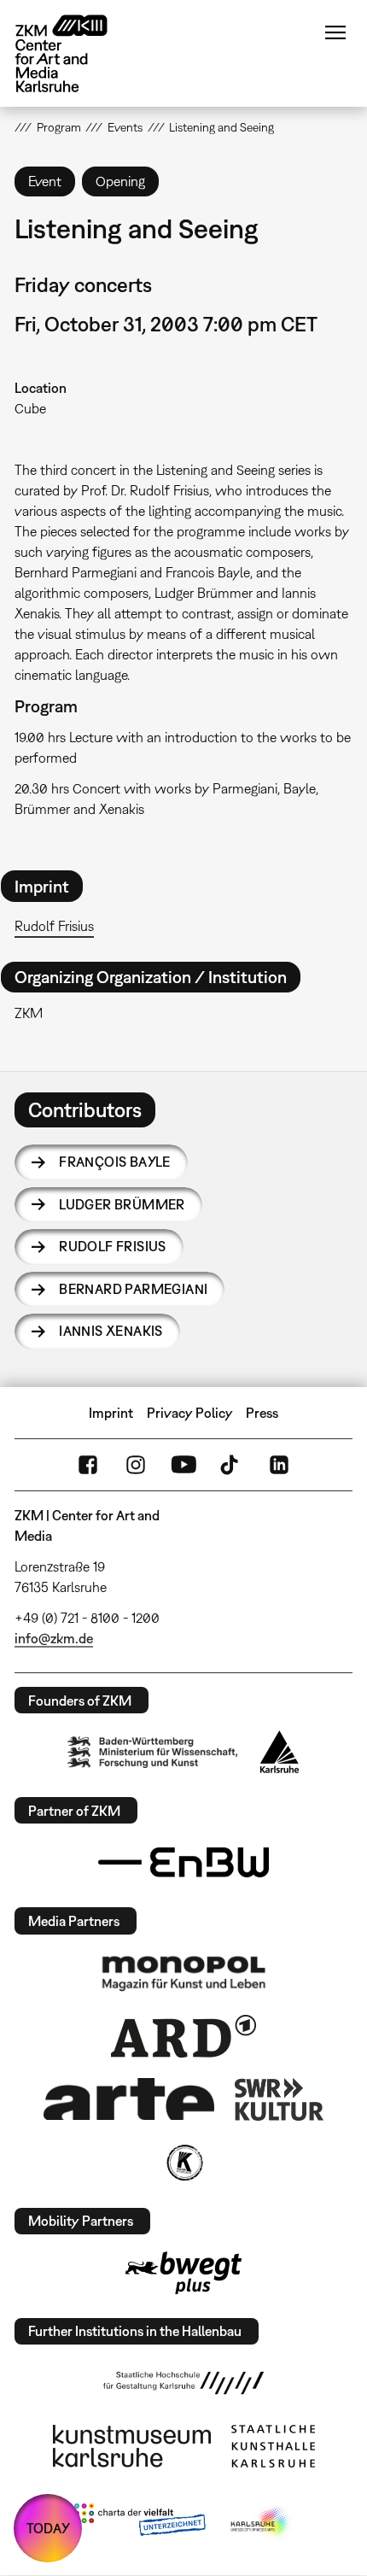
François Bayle (115, 1162)
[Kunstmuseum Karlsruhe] (132, 2446)
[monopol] (183, 1972)
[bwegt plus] (183, 2273)
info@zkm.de (54, 1638)
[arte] (129, 2099)
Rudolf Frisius (54, 926)
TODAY (48, 2528)
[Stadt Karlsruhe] (280, 1752)
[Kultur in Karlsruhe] (183, 2163)
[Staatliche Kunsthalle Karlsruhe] (273, 2446)
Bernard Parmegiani (133, 1289)
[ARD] (183, 2036)
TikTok (231, 1465)
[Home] (74, 53)
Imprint (111, 1413)
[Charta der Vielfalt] (140, 2523)
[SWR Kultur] (279, 2099)
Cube (30, 408)
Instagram (136, 1465)
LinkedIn (279, 1465)
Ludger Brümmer (122, 1204)
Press (262, 1413)
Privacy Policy (190, 1413)
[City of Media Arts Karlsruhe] (261, 2523)
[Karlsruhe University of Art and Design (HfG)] (183, 2383)
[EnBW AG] (183, 1863)
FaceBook (88, 1465)
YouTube (183, 1465)
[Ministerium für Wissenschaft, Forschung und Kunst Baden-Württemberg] (153, 1752)
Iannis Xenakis (111, 1331)
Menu (335, 32)
